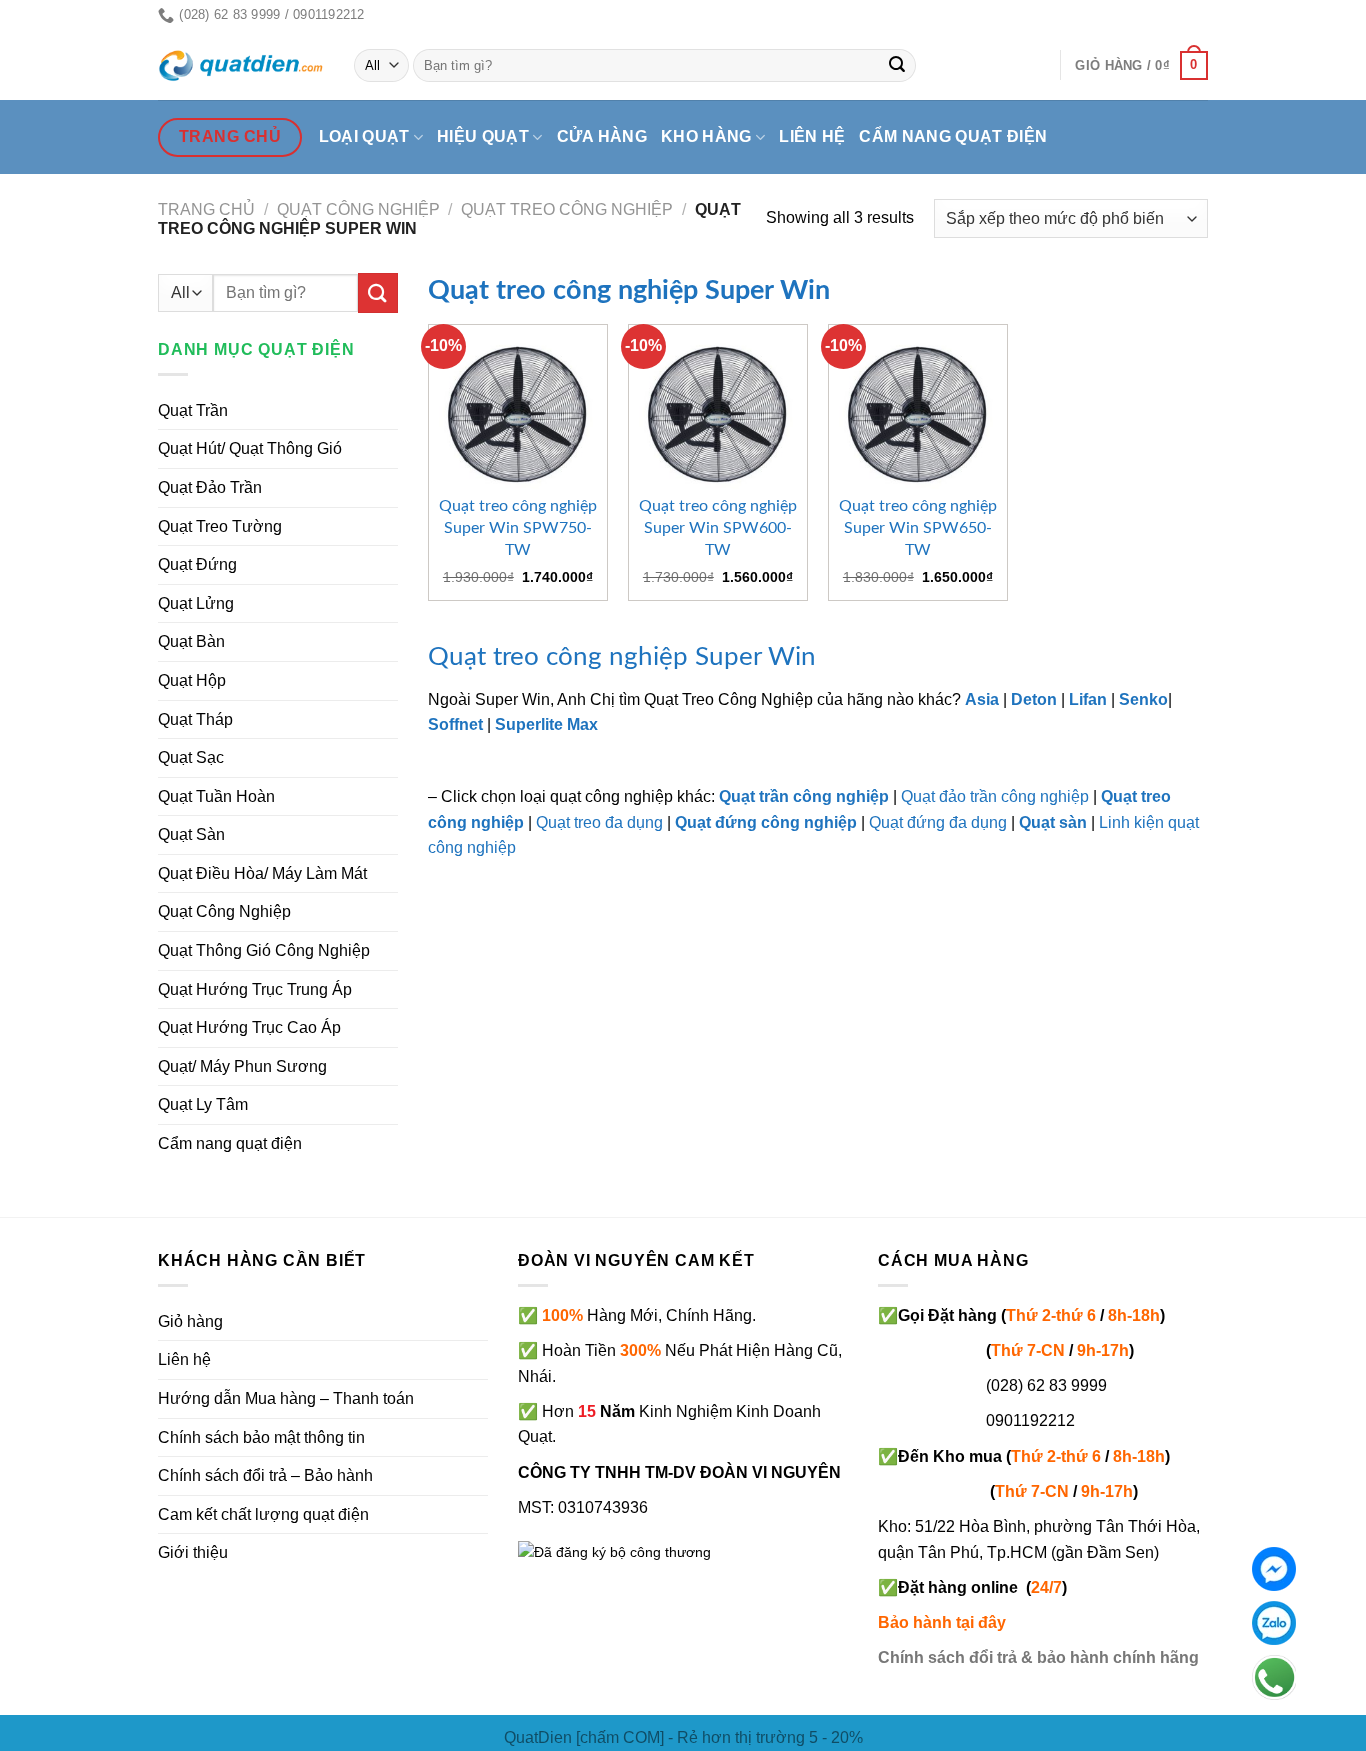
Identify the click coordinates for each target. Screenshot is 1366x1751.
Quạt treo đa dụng (599, 822)
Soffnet (455, 724)
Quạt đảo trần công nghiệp (995, 796)
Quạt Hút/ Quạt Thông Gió (250, 448)
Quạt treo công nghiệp (567, 209)
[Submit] (898, 66)
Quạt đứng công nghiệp (766, 822)
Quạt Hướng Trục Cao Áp (249, 1027)
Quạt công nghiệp (358, 209)
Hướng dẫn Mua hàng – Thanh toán (286, 1398)
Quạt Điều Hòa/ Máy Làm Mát (262, 873)
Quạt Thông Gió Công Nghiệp (264, 950)
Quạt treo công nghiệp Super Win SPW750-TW (518, 528)
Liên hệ (812, 136)
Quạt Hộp (192, 680)
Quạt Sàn (191, 834)
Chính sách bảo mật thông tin (261, 1437)
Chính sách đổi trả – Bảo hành (265, 1475)
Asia (982, 699)
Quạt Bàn (191, 641)
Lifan (1088, 699)
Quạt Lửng (196, 603)
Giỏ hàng (190, 1321)
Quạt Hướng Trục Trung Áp (255, 989)
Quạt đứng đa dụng (938, 822)
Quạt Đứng (197, 564)
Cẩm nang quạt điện (953, 136)
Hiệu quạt (483, 136)
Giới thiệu (193, 1552)
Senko (1143, 699)
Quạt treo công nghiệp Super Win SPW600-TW (718, 528)
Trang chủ (206, 209)
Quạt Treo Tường (220, 526)
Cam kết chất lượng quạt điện (263, 1514)
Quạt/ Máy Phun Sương (242, 1066)
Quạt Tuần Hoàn (216, 796)
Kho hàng (706, 136)
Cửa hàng (602, 136)
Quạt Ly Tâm (203, 1104)
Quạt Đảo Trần (210, 487)
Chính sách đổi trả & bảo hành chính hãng (1038, 1657)
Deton (1034, 699)
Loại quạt (364, 136)
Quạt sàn (1053, 822)
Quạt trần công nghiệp (804, 796)
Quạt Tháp (195, 719)
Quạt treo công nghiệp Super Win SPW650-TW (918, 528)
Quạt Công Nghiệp (224, 911)
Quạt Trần (193, 410)
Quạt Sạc (191, 757)
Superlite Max (546, 724)
